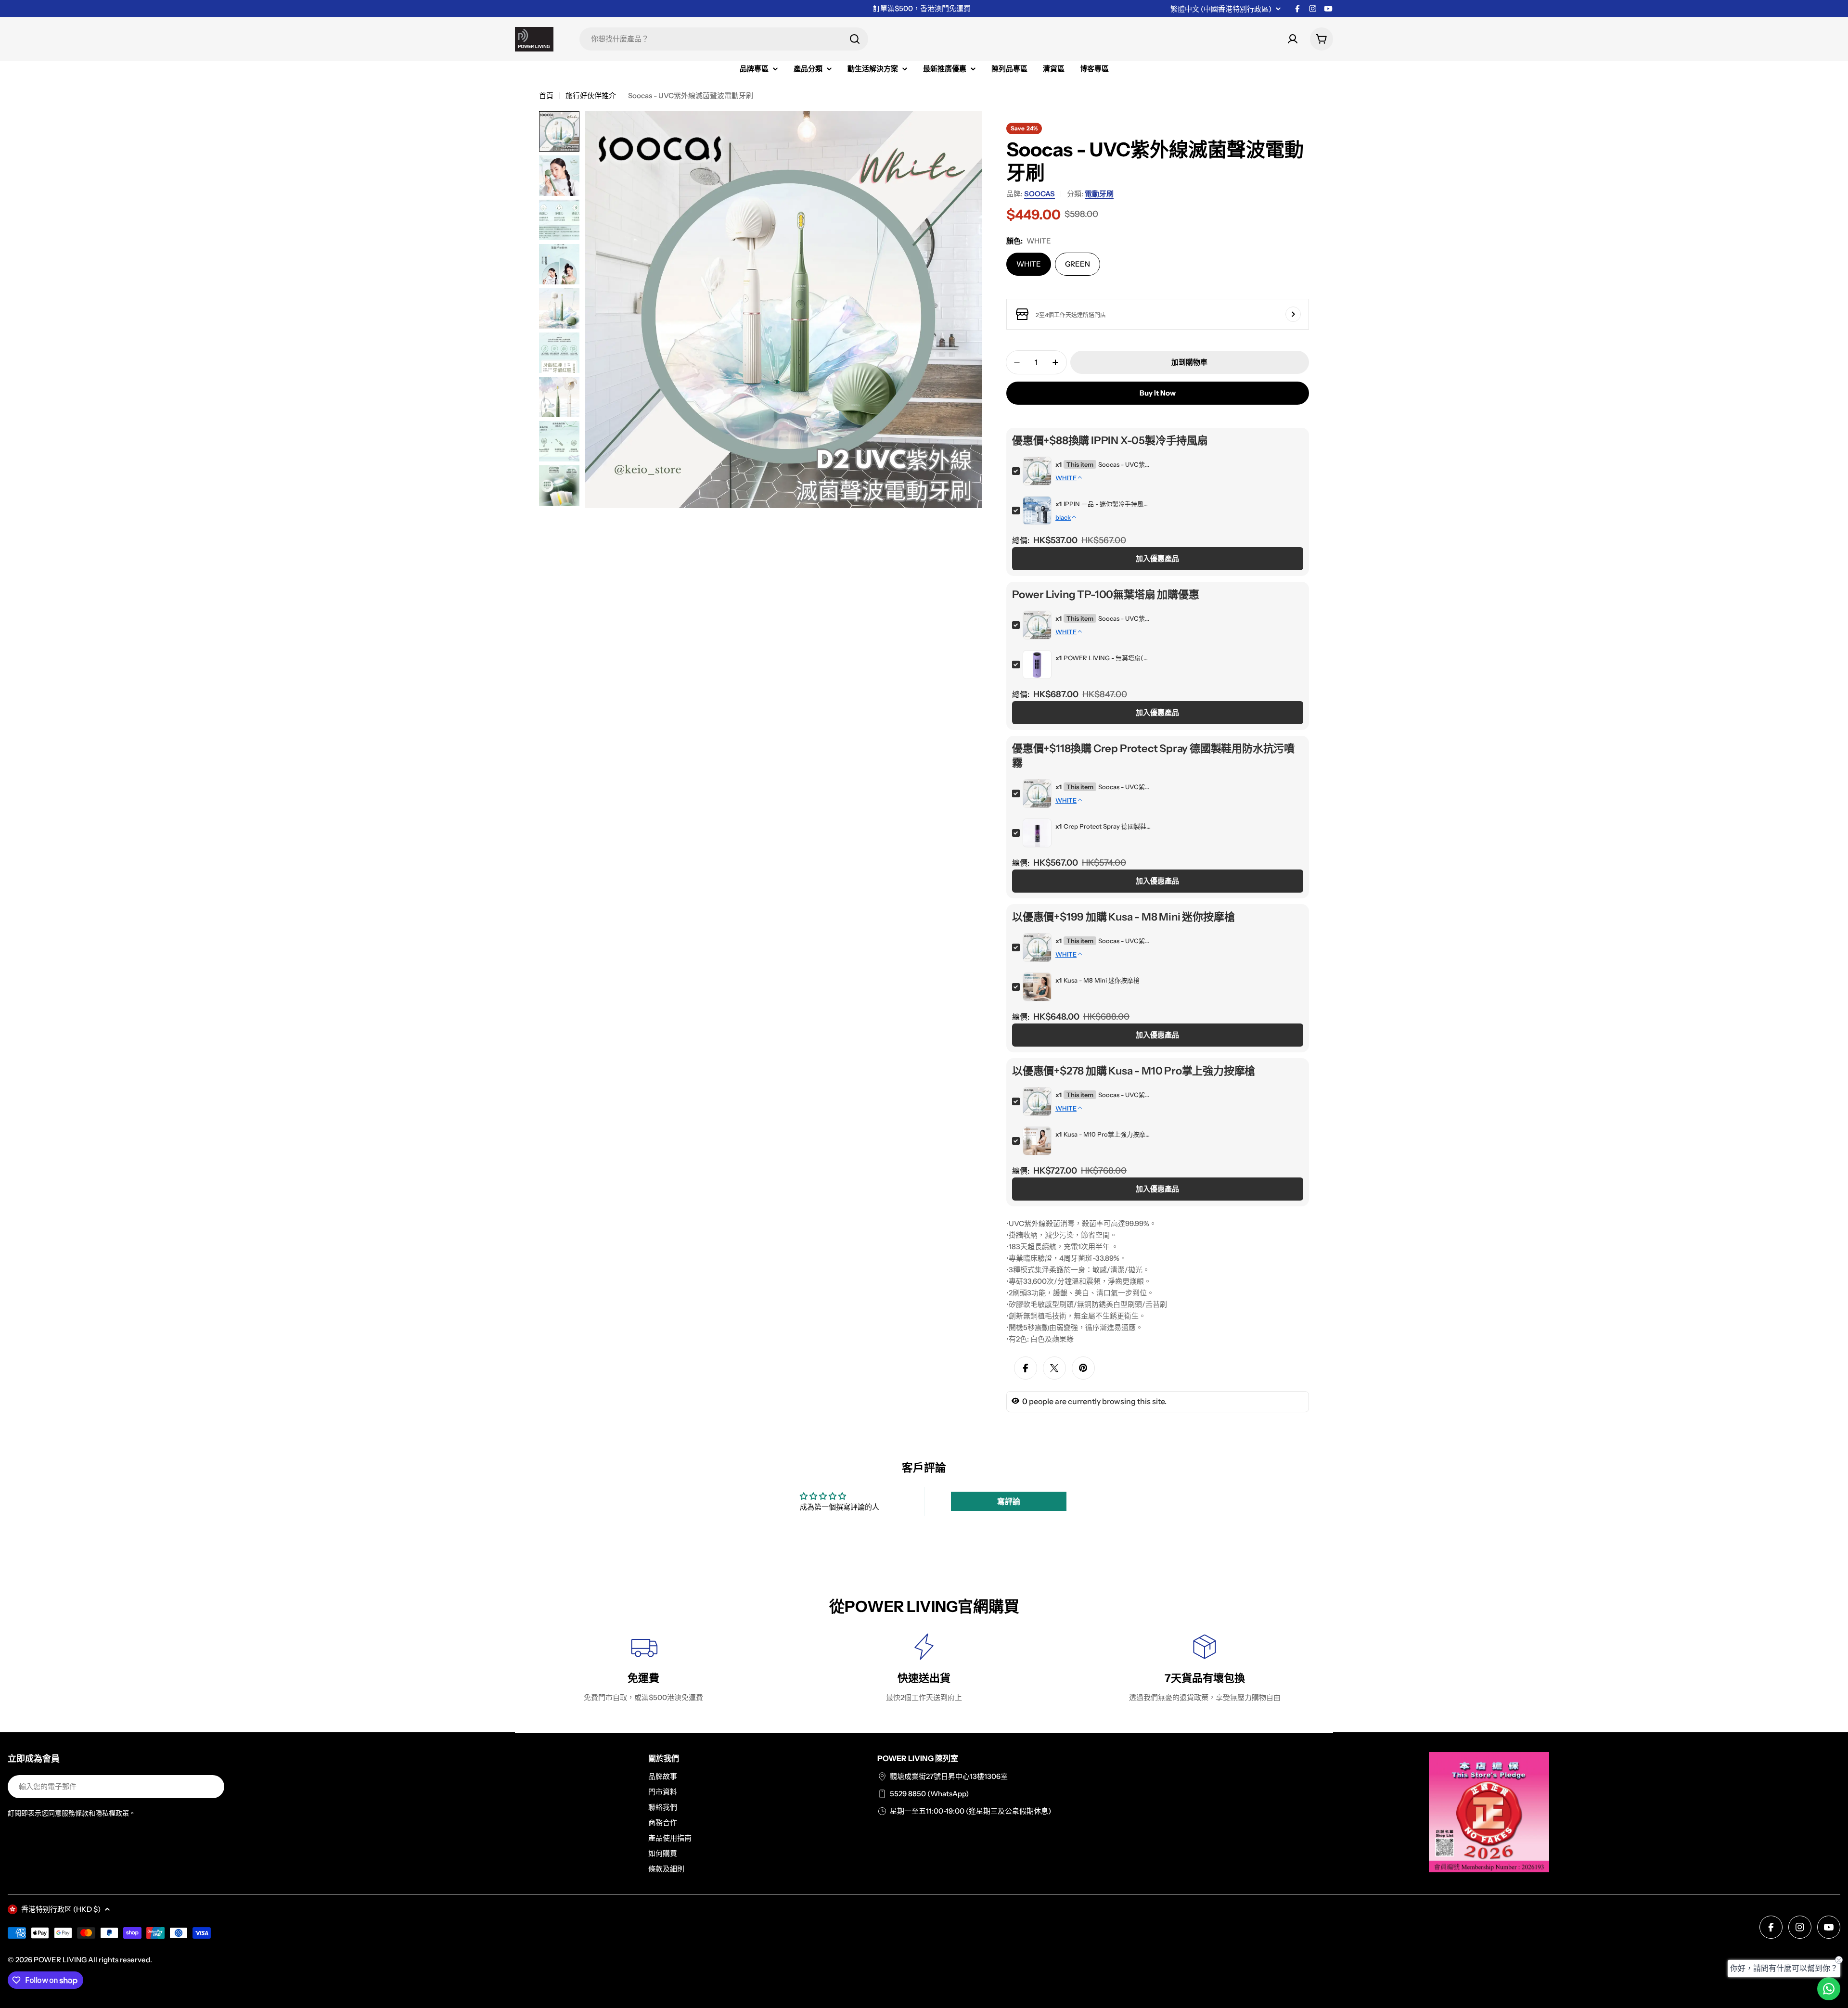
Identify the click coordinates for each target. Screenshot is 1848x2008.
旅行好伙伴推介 (591, 96)
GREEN (1078, 264)
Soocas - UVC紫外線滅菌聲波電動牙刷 (1124, 464)
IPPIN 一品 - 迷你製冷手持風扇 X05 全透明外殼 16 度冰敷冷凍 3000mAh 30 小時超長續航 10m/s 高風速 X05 (1107, 504)
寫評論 (1009, 1501)
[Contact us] (1829, 1989)
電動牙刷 (1099, 194)
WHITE (1029, 264)
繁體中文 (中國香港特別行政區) (1221, 9)
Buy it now (1158, 393)
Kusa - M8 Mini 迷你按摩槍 (1102, 980)
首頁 (546, 96)
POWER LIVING (60, 1960)
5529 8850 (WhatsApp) (929, 1794)
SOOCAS (1039, 194)
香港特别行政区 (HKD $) (61, 1909)
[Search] (855, 39)
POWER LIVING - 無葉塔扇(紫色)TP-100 (1107, 658)
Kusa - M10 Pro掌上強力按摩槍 (1107, 1134)
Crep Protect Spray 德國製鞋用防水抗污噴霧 (1107, 826)
